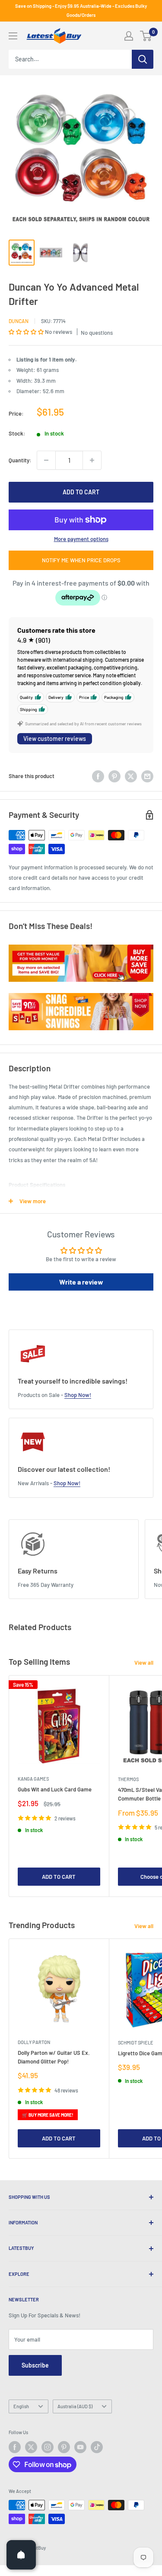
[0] (146, 36)
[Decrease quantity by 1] (46, 460)
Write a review (81, 1282)
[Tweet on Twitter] (131, 776)
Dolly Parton (34, 2042)
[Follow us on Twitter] (31, 2447)
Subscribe (35, 2365)
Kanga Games (33, 1779)
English (21, 2406)
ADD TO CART (81, 492)
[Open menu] (13, 36)
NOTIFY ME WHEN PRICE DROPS (81, 560)
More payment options (81, 539)
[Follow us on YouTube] (80, 2447)
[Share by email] (147, 776)
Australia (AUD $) (75, 2406)
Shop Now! (78, 1395)
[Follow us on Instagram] (48, 2447)
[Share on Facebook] (98, 776)
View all (144, 1663)
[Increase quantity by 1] (92, 460)
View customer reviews (55, 739)
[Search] (143, 59)
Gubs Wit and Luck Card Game (55, 1789)
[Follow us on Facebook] (15, 2447)
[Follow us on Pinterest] (64, 2447)
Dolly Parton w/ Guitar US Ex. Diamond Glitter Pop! (54, 2057)
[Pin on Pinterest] (114, 776)
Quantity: (20, 460)
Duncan (19, 321)
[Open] (21, 2555)
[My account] (129, 36)
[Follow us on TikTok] (97, 2447)
